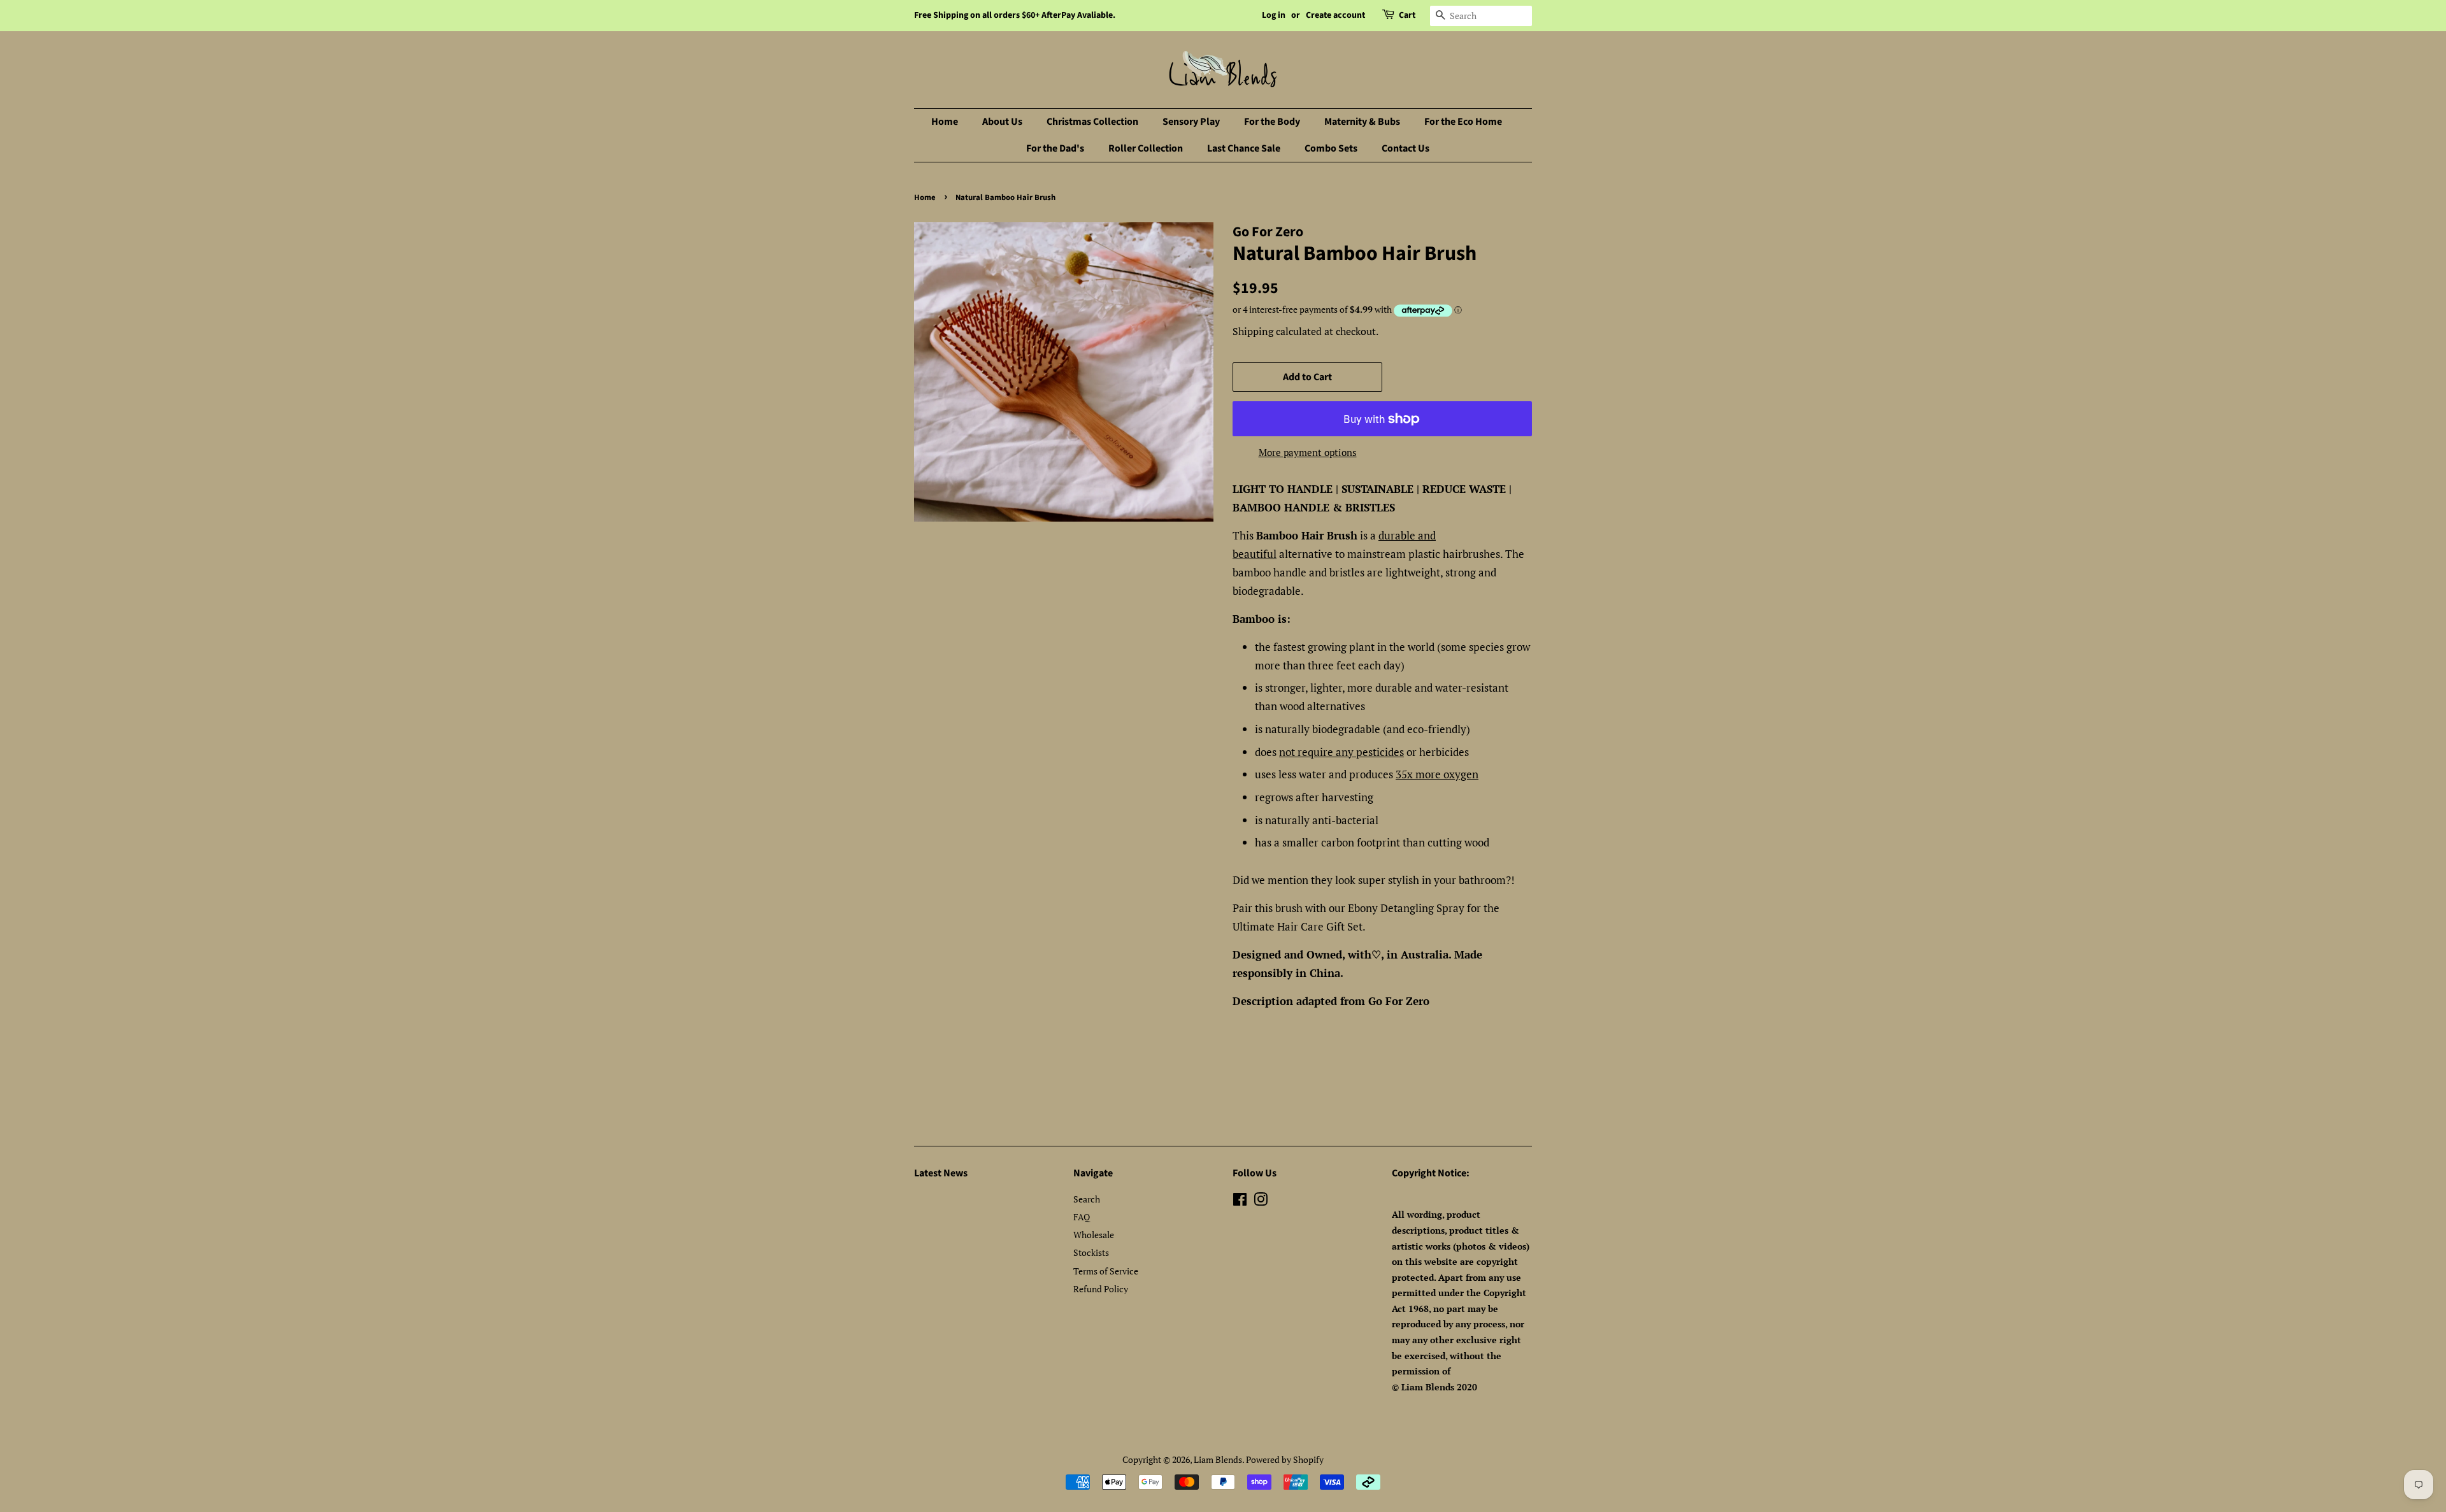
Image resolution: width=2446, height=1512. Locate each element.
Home (945, 122)
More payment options (1308, 452)
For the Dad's (1055, 148)
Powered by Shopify (1285, 1459)
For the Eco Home (1463, 122)
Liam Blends (1218, 1459)
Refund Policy (1101, 1289)
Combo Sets (1331, 148)
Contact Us (1405, 148)
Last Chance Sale (1244, 148)
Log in (1274, 15)
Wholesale (1094, 1235)
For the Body (1272, 122)
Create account (1335, 15)
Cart (1407, 15)
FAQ (1082, 1217)
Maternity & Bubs (1362, 122)
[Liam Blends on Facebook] (1240, 1202)
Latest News (941, 1173)
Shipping (1253, 331)
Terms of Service (1106, 1271)
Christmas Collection (1092, 122)
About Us (1002, 122)
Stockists (1091, 1252)
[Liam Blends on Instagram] (1261, 1202)
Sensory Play (1191, 122)
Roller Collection (1146, 148)
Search (1087, 1199)
